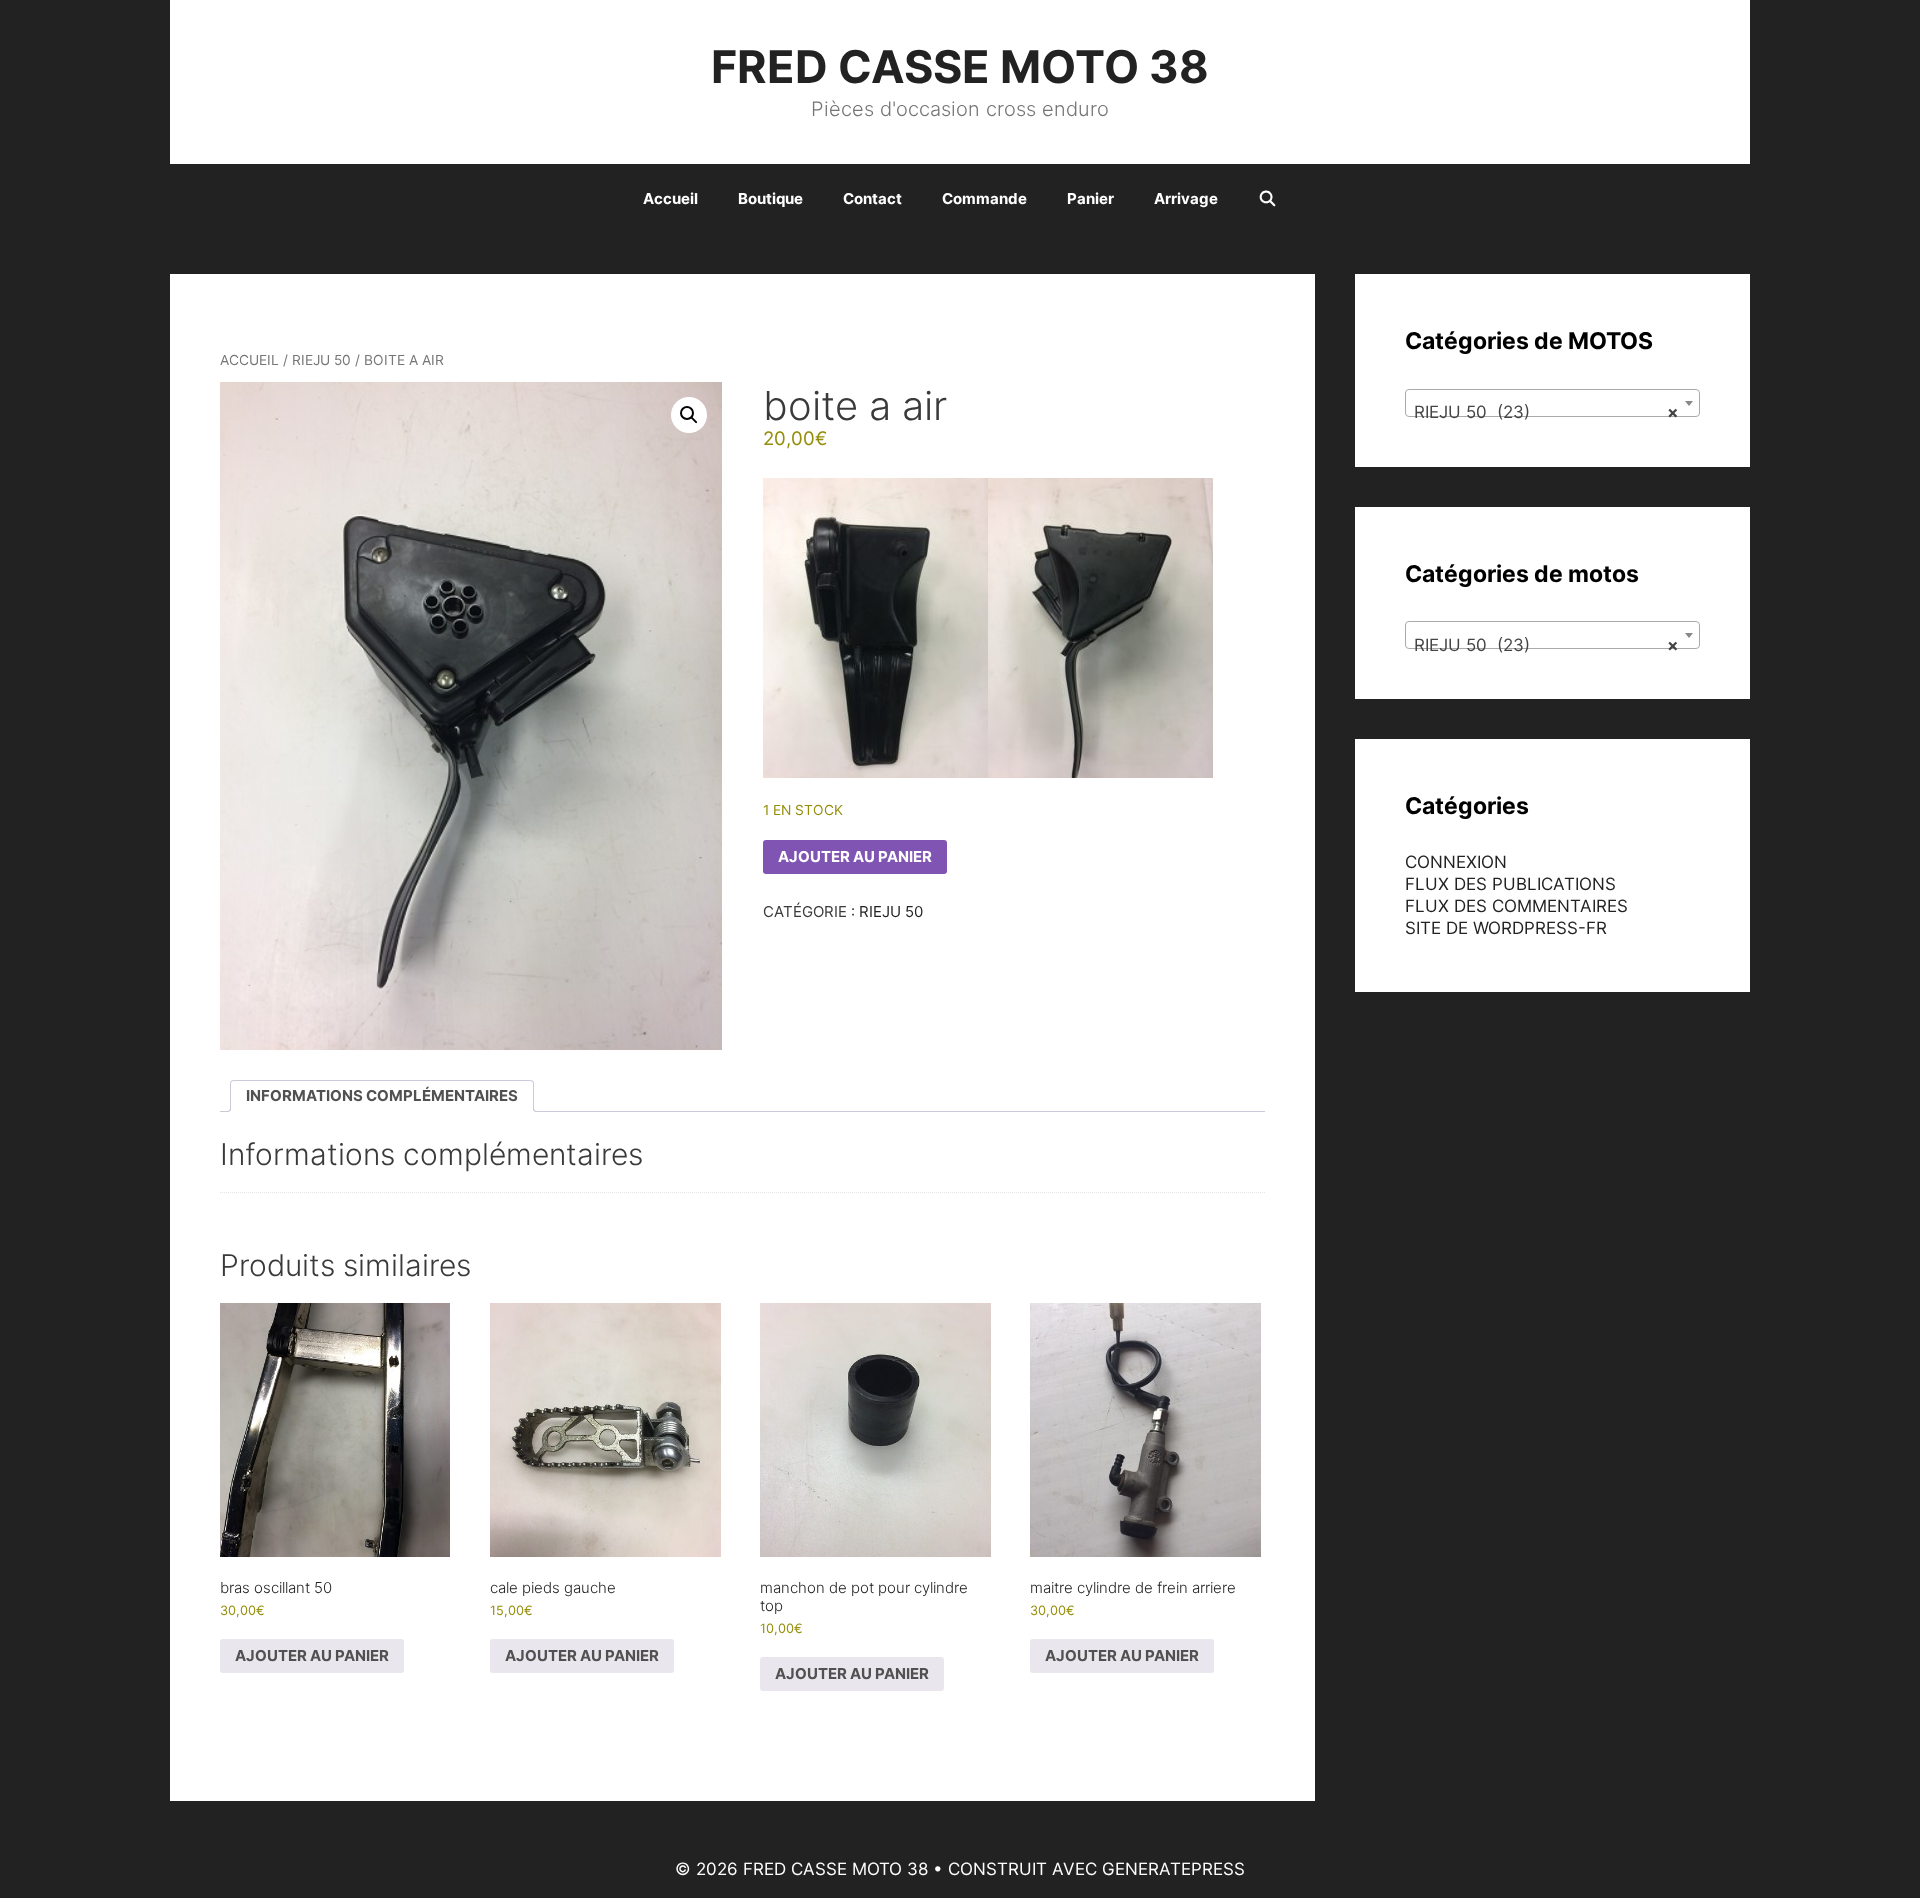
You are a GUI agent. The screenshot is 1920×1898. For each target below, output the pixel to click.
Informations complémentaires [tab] (382, 1095)
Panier (1090, 198)
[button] (689, 415)
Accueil (670, 198)
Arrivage (1186, 198)
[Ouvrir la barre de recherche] (1267, 199)
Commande (984, 198)
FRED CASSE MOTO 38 (960, 66)
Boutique (770, 198)
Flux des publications (1510, 884)
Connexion (1456, 862)
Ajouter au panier (855, 856)
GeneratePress (1173, 1869)
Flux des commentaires (1516, 906)
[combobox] (1552, 403)
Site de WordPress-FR (1506, 928)
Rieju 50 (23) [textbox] (1546, 412)
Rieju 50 (321, 360)
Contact (872, 198)
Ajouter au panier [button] (312, 1655)
